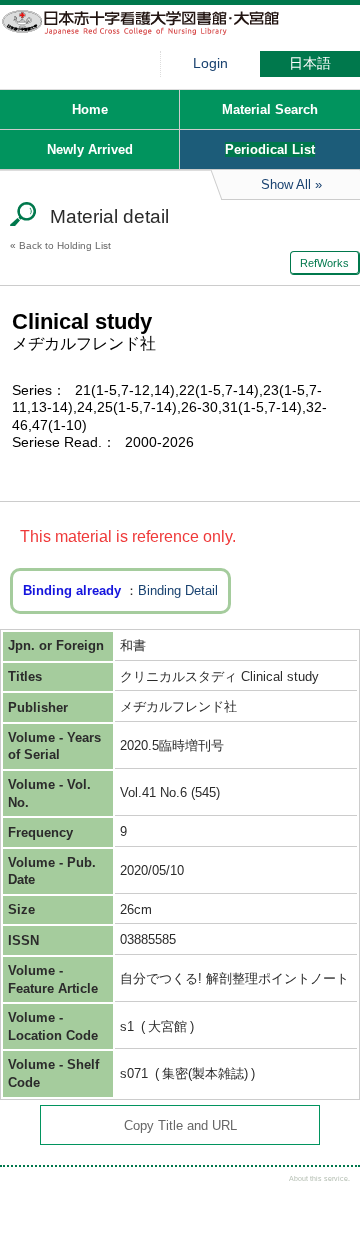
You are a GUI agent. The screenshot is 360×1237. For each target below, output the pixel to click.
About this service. (319, 1178)
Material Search (270, 109)
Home (90, 109)
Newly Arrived (90, 149)
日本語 (310, 63)
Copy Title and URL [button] (180, 1125)
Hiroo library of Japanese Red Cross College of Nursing (150, 35)
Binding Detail (178, 590)
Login (210, 63)
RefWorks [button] (324, 263)
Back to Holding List (65, 245)
